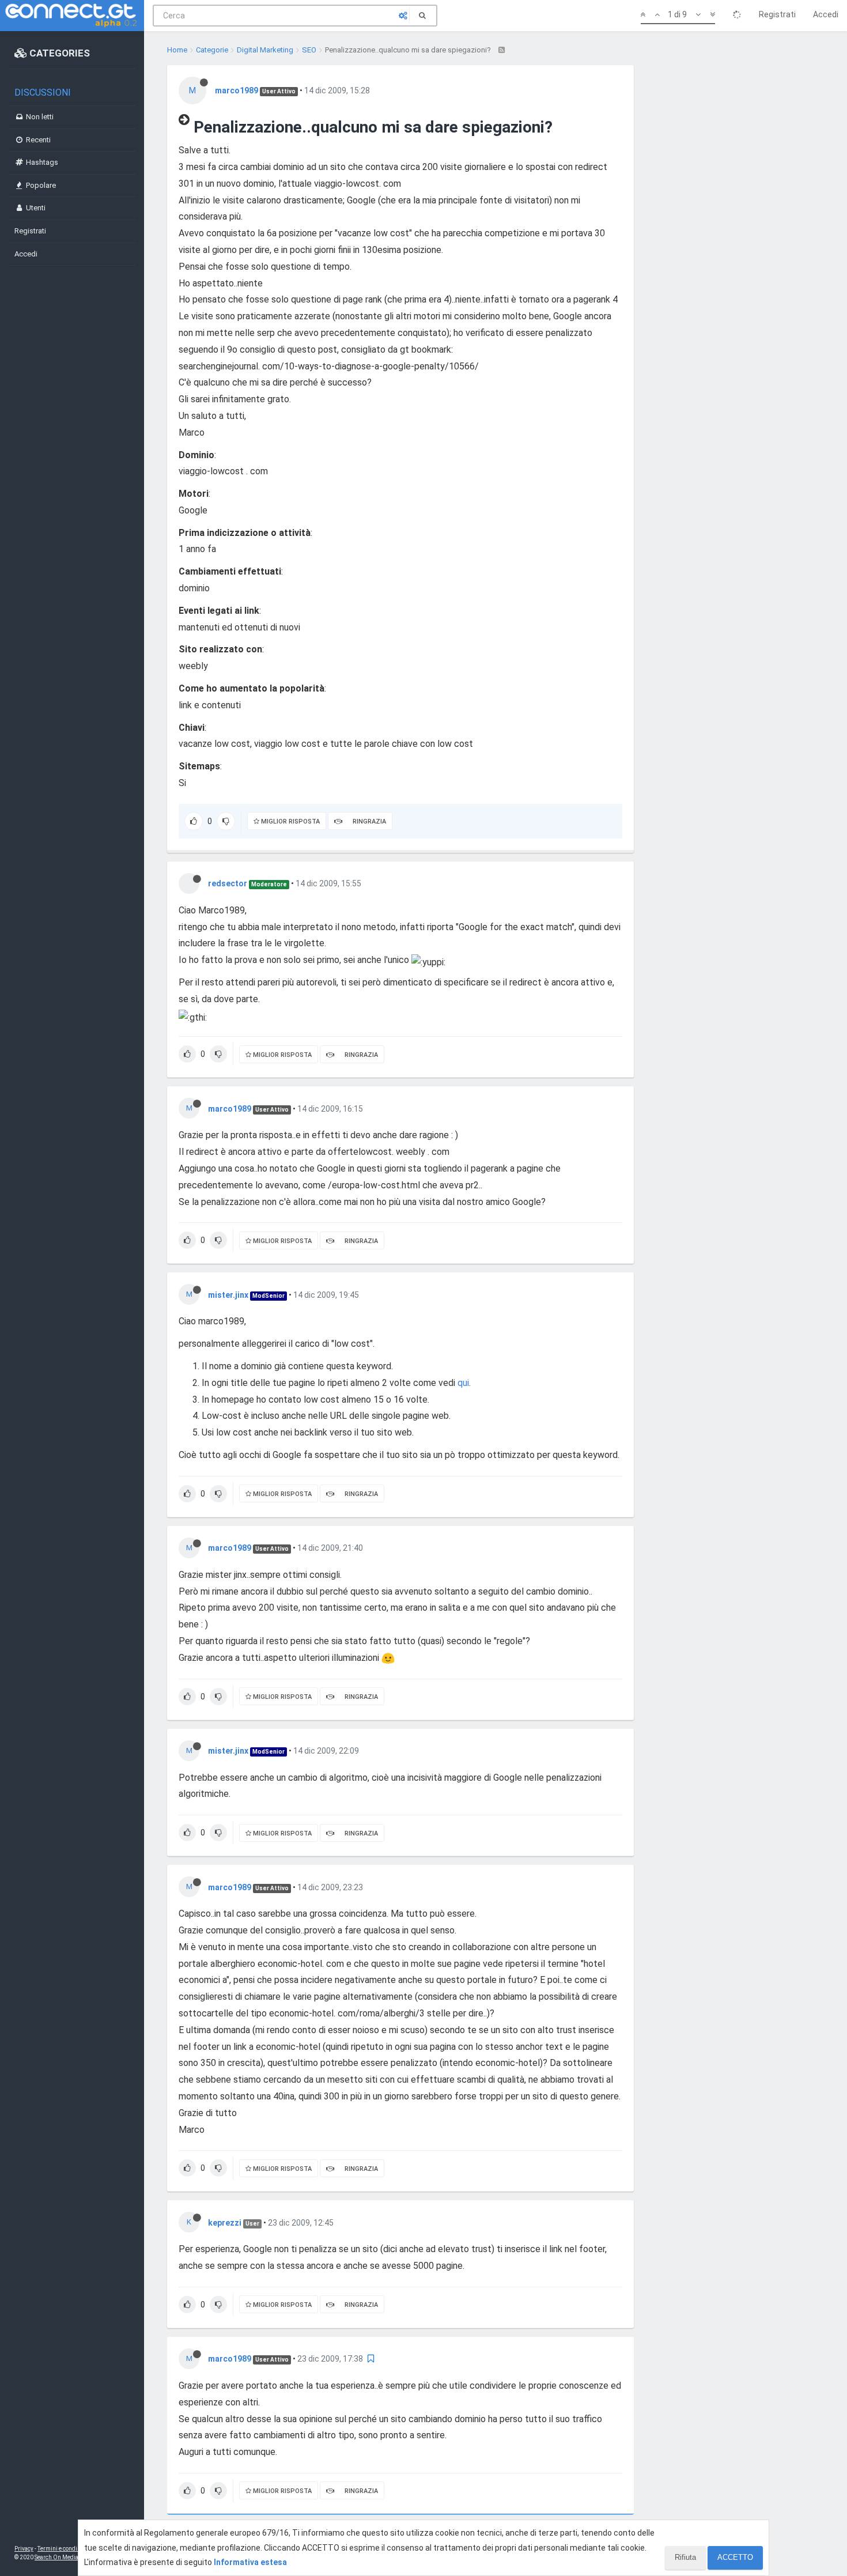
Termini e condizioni (64, 2549)
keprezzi (225, 2223)
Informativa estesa (250, 2562)
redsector (228, 883)
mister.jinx (228, 1295)
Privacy (24, 2549)
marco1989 (237, 90)
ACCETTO (735, 2557)
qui (463, 1383)
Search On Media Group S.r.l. (72, 2557)
